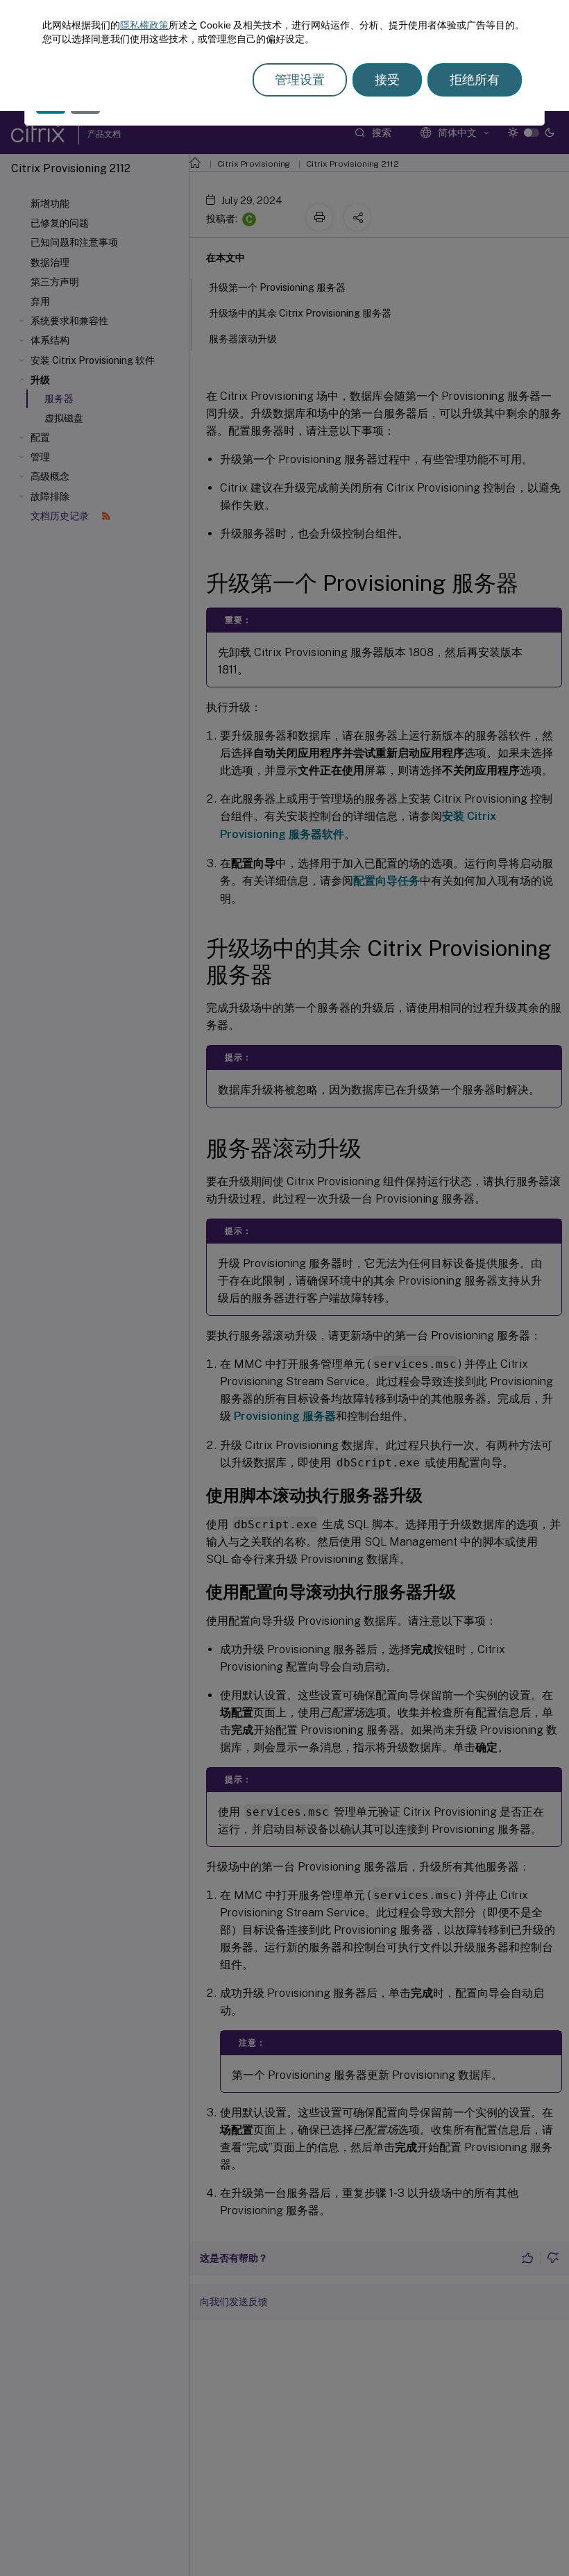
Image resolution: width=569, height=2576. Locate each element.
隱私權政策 (144, 25)
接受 (387, 80)
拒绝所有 (475, 80)
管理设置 (300, 80)
